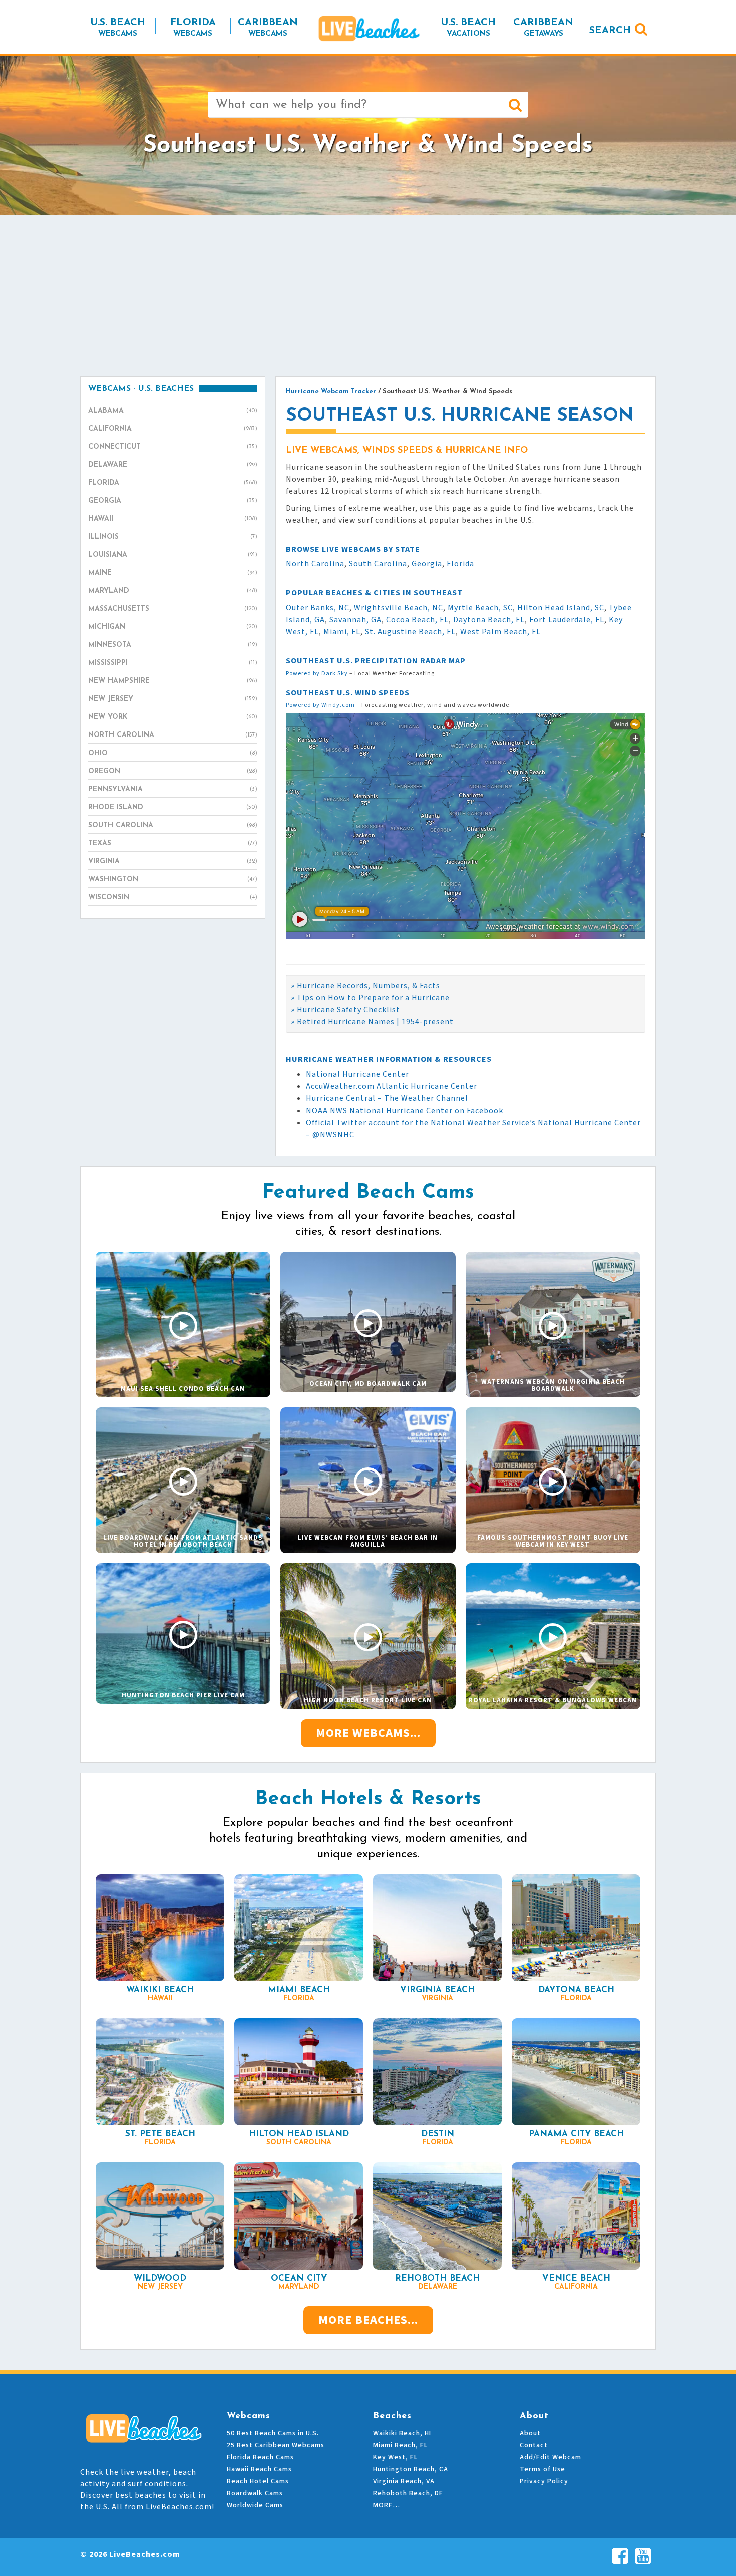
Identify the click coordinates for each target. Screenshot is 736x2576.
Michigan (173, 627)
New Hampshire (173, 681)
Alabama (173, 411)
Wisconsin (173, 897)
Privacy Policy (544, 2481)
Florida (173, 483)
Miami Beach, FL (400, 2445)
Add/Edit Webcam (550, 2457)
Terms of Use (542, 2469)
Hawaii (173, 519)
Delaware (173, 465)
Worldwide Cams (255, 2505)
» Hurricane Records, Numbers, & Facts (365, 986)
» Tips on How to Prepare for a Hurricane (370, 998)
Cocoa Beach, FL (417, 620)
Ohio (173, 753)
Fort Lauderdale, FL (567, 620)
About (530, 2433)
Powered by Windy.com (320, 705)
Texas (173, 843)
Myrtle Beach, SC (480, 608)
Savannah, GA (355, 620)
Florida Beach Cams (260, 2457)
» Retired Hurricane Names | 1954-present (372, 1022)
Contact (534, 2445)
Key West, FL (395, 2457)
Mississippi (173, 663)
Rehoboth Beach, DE (408, 2493)
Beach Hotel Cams (258, 2481)
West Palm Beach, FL (500, 632)
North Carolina (173, 735)
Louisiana (173, 555)
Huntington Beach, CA (411, 2469)
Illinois (173, 537)
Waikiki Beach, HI (402, 2433)
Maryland (173, 591)
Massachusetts (173, 609)
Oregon (173, 771)
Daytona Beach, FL (489, 620)
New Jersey (173, 699)
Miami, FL (342, 632)
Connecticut (173, 447)
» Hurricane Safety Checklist (345, 1010)
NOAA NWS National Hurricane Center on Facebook (405, 1111)
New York (173, 717)
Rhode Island (173, 807)
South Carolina (173, 825)
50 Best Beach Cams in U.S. (273, 2433)
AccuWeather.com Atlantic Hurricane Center (392, 1086)
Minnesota (173, 645)
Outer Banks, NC (318, 608)
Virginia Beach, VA (404, 2481)
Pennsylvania (173, 789)
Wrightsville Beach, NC (399, 608)
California (173, 429)
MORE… (387, 2505)
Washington (173, 879)
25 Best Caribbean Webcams (276, 2445)
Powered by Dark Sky (317, 674)
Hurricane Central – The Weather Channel (387, 1098)
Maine (173, 573)
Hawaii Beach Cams (259, 2469)
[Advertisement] (368, 295)
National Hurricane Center (357, 1074)
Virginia (173, 861)
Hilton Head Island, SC (561, 608)
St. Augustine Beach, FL (410, 632)
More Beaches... (368, 2320)
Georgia (173, 501)
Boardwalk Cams (255, 2493)
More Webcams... (368, 1733)
